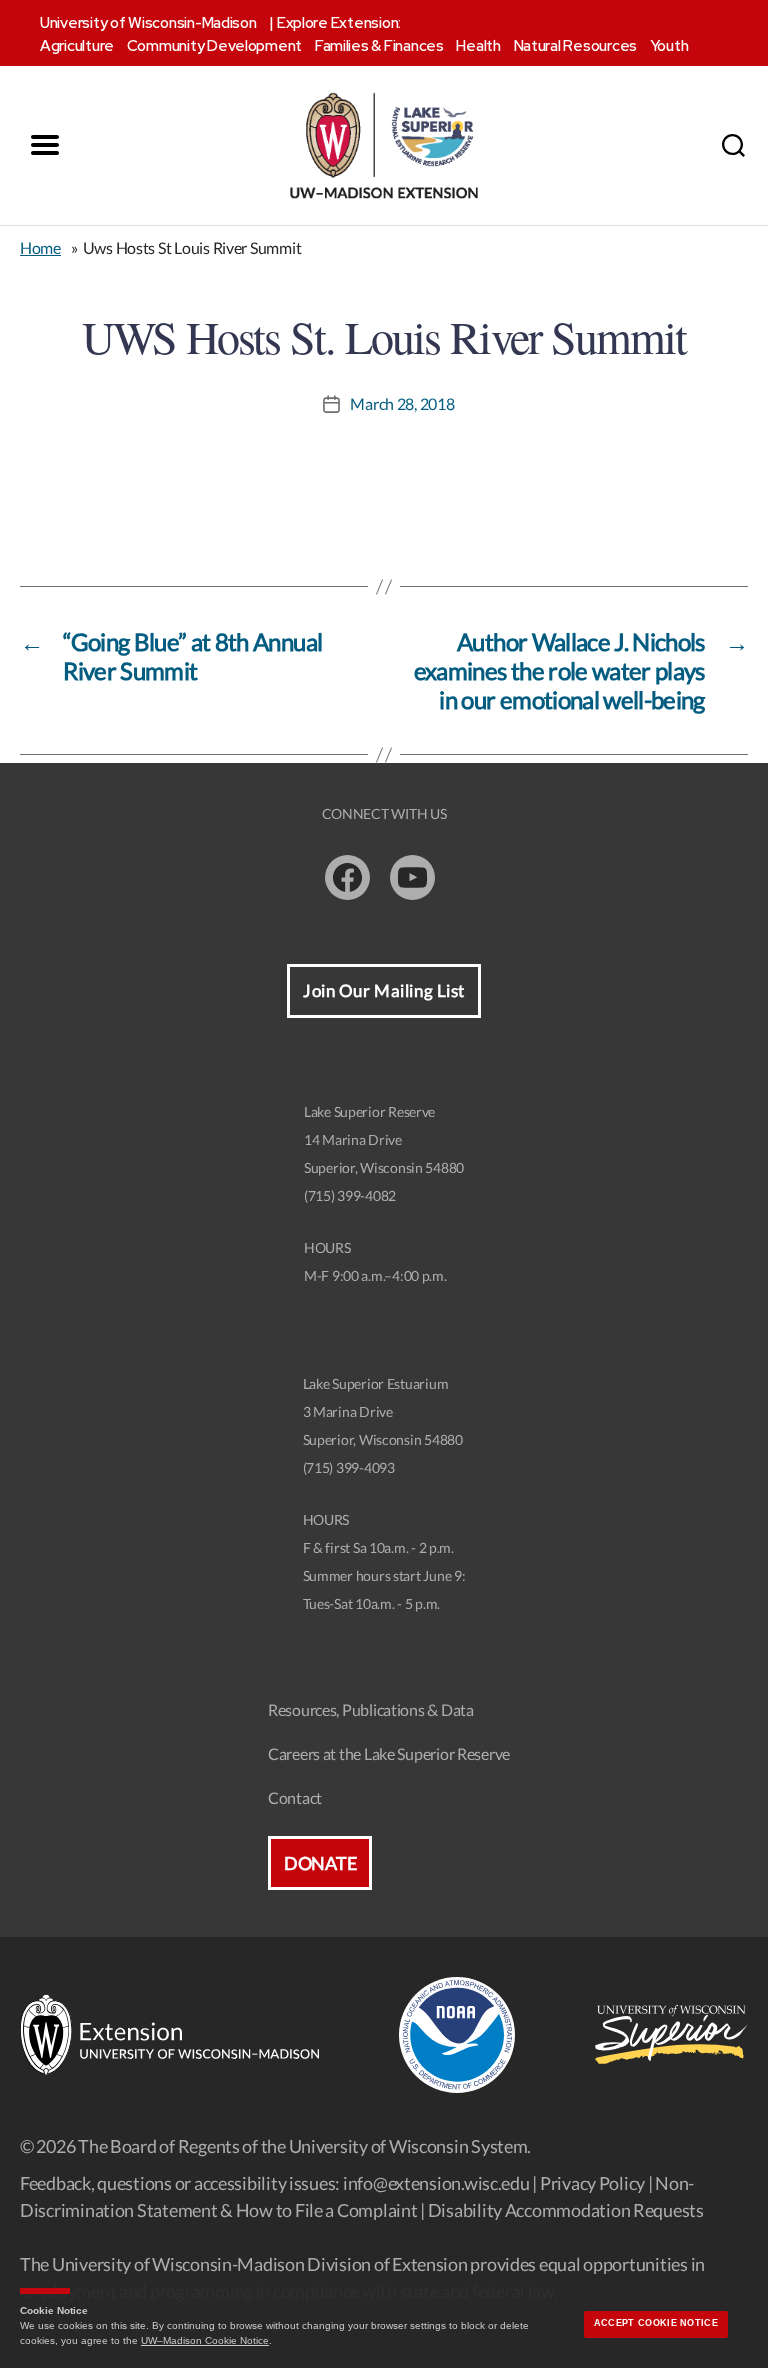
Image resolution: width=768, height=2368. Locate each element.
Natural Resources (575, 46)
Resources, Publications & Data (371, 1709)
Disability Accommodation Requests (566, 2210)
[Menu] (45, 145)
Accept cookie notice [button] (656, 2323)
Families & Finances (379, 46)
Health (478, 46)
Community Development (214, 46)
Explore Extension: (339, 23)
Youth (669, 46)
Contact (295, 1797)
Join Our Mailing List (384, 990)
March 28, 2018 (402, 403)
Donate (320, 1863)
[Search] (733, 145)
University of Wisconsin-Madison (148, 23)
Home (40, 247)
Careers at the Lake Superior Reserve (389, 1753)
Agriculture (77, 46)
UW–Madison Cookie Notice (205, 2340)
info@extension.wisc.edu (436, 2183)
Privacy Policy (592, 2183)
